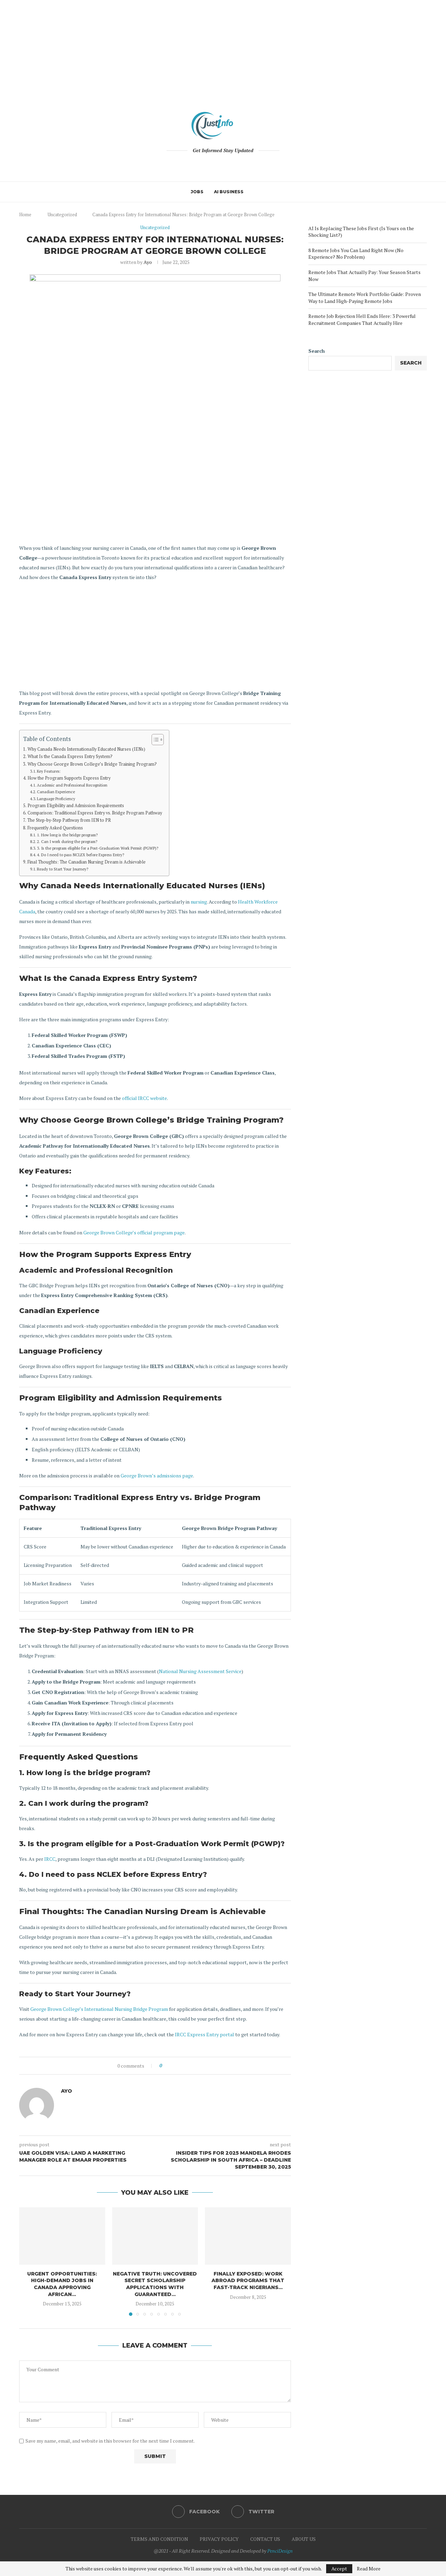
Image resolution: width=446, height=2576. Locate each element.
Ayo (148, 262)
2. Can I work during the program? (67, 841)
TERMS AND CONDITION (159, 2539)
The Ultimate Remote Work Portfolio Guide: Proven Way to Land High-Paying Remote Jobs (365, 298)
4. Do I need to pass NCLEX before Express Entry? (80, 855)
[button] (29, 2261)
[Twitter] (228, 165)
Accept (339, 2569)
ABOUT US (304, 2539)
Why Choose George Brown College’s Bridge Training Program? (92, 764)
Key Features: (49, 771)
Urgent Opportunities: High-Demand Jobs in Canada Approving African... (62, 2284)
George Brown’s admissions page (157, 1476)
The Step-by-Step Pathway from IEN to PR (69, 820)
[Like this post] (166, 2066)
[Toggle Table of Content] (154, 740)
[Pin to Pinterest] (187, 2066)
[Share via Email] (193, 2066)
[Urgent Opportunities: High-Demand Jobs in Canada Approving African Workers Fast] (62, 2236)
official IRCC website (144, 1098)
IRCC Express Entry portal (205, 2034)
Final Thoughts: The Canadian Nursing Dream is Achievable (87, 862)
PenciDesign (280, 2551)
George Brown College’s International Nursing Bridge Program (99, 2009)
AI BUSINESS (229, 192)
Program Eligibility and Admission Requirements (76, 806)
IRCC (50, 1859)
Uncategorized (62, 214)
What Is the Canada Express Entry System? (70, 756)
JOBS (197, 192)
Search (317, 351)
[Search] (252, 192)
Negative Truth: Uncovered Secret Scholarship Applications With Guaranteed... (155, 2284)
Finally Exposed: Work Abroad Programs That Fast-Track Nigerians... (248, 2281)
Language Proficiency (56, 799)
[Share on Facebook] (173, 2066)
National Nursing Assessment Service (200, 1671)
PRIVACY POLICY (219, 2539)
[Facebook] (218, 165)
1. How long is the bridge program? (67, 835)
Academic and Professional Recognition (72, 785)
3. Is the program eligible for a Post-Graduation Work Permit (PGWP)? (98, 848)
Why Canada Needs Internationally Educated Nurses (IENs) (86, 749)
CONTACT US (265, 2539)
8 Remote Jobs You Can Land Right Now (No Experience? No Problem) (356, 254)
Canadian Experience (56, 792)
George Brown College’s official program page (134, 1232)
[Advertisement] (223, 49)
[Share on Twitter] (180, 2066)
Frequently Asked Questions (55, 828)
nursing (199, 902)
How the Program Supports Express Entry (69, 778)
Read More (369, 2569)
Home (25, 214)
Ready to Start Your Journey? (63, 869)
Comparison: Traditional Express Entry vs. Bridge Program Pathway (95, 813)
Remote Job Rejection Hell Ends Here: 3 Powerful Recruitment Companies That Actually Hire (362, 319)
